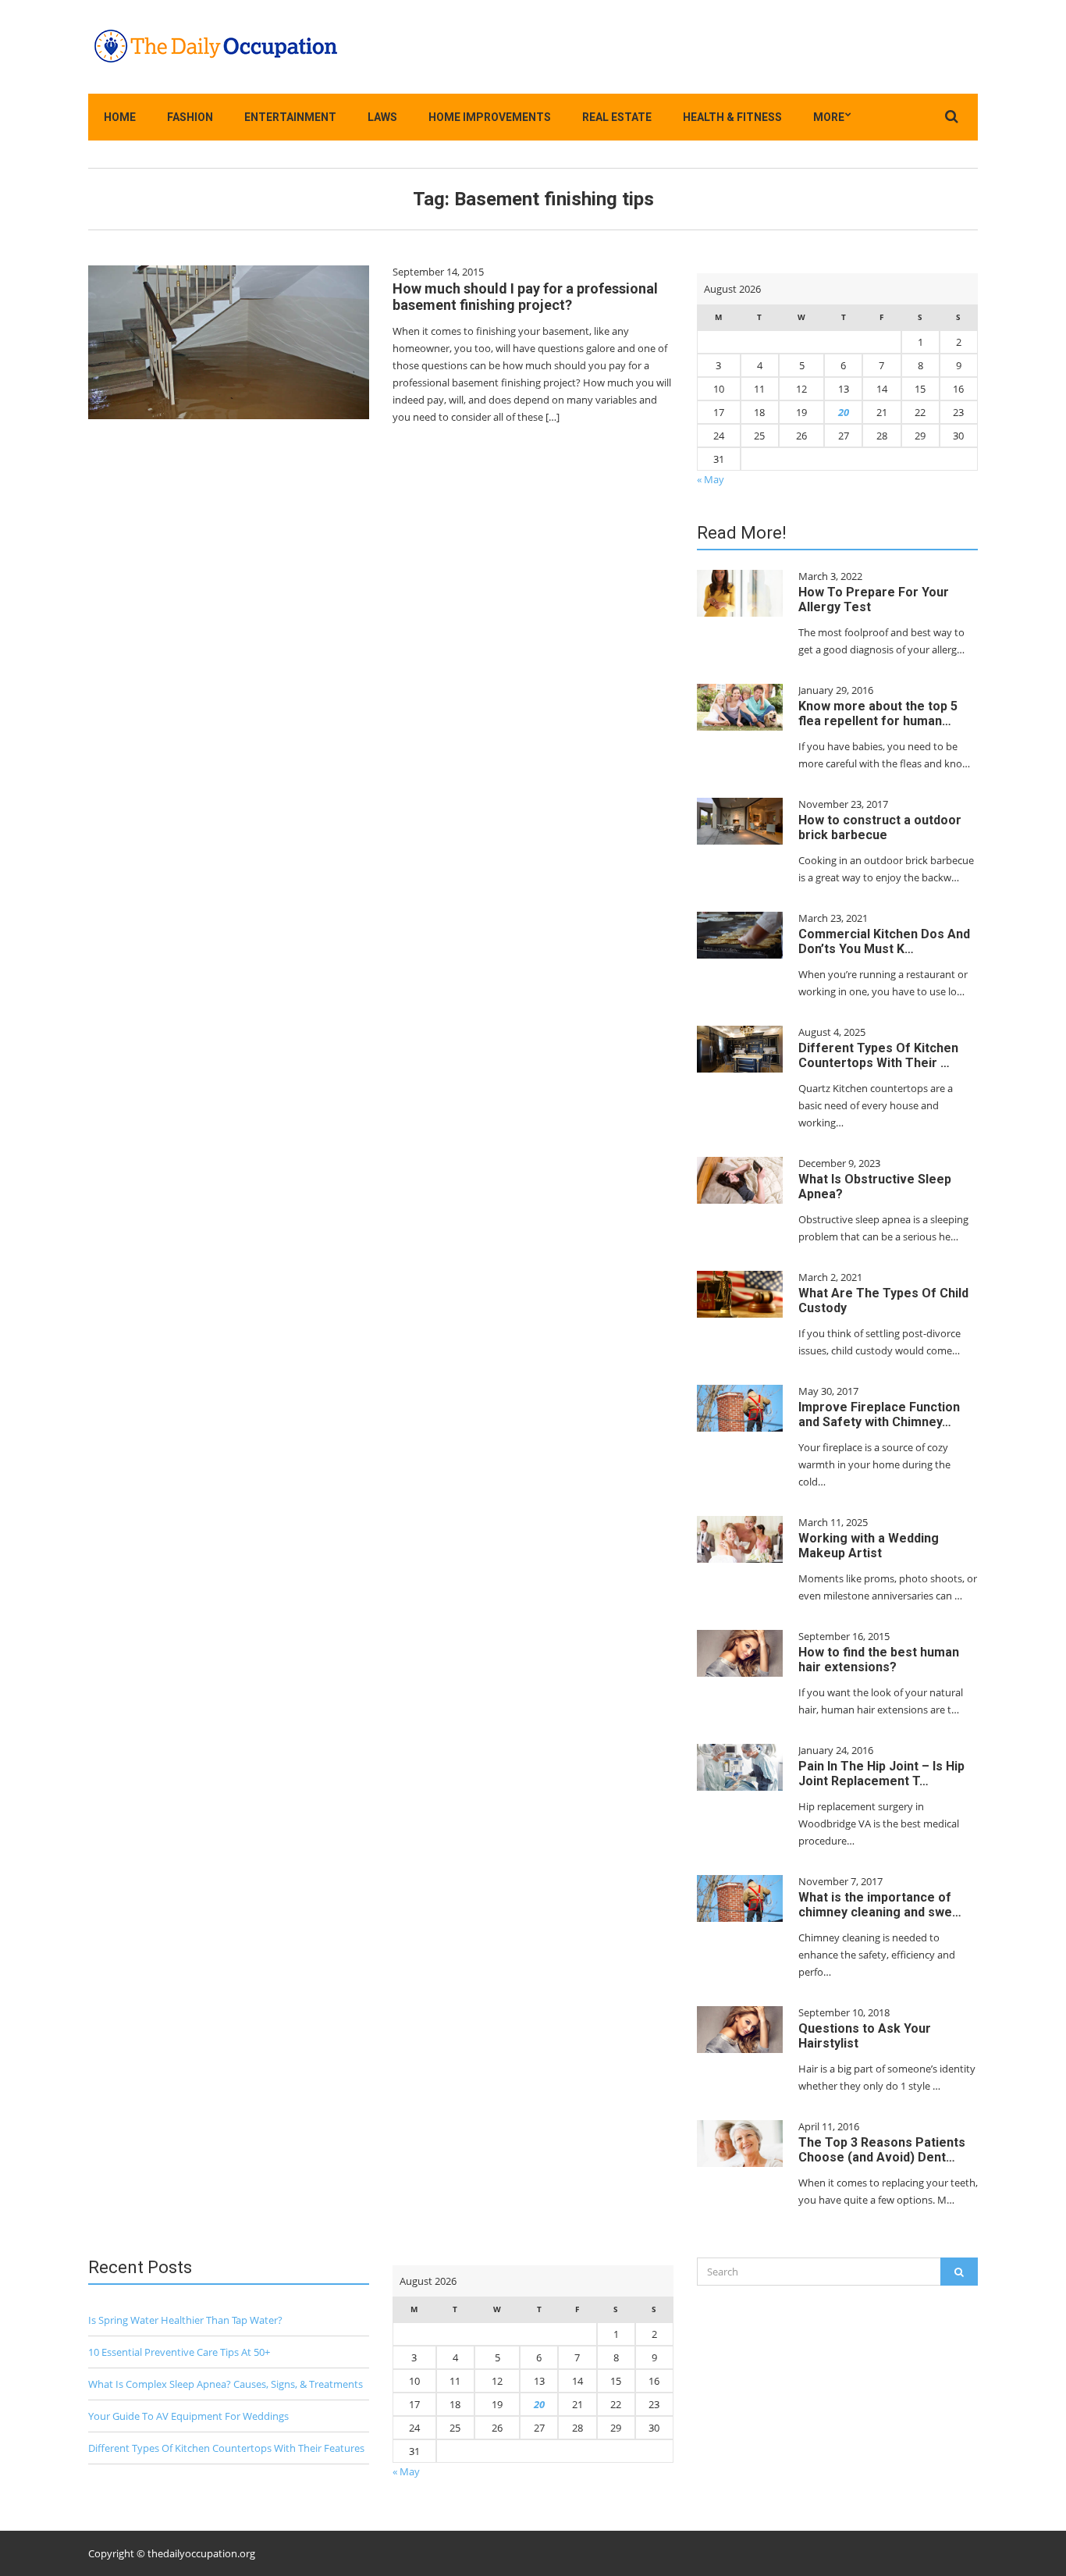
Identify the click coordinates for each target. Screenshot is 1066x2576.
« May (711, 479)
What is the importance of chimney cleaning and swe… (880, 1905)
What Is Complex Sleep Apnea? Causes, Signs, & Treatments (226, 2384)
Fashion (190, 117)
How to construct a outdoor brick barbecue (880, 827)
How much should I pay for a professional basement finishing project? (525, 297)
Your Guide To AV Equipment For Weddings (188, 2416)
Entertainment (290, 117)
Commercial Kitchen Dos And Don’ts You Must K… (884, 941)
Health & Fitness (732, 117)
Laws (382, 117)
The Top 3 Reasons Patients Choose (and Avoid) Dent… (882, 2150)
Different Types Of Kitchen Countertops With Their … (878, 1055)
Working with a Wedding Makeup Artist (869, 1546)
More (829, 117)
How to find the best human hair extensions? (879, 1660)
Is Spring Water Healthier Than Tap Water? (185, 2320)
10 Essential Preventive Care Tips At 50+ (179, 2352)
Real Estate (617, 117)
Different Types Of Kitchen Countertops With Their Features (226, 2448)
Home (120, 117)
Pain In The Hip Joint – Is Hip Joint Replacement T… (881, 1774)
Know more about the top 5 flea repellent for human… (878, 713)
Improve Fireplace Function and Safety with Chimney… (879, 1414)
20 (844, 412)
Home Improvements (490, 117)
